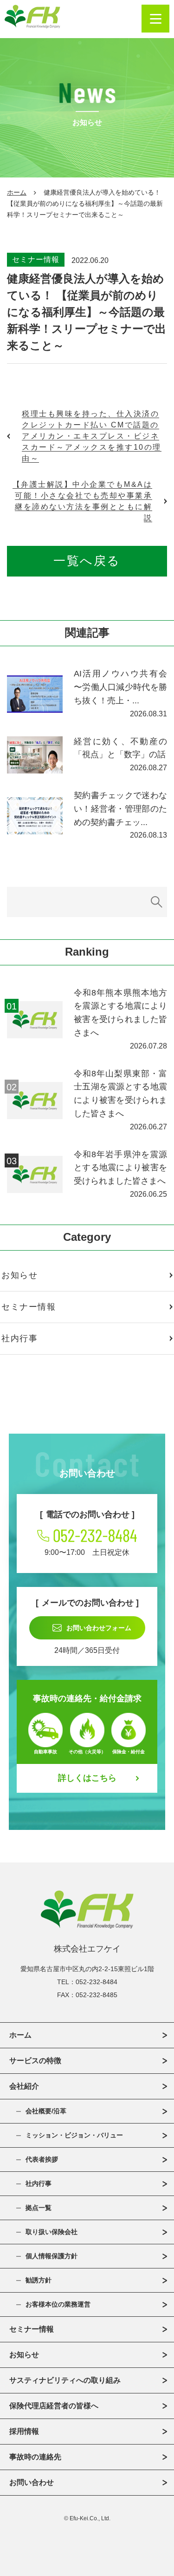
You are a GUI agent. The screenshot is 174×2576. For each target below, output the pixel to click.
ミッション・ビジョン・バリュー (74, 2135)
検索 (157, 902)
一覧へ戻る (87, 561)
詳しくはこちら (87, 1778)
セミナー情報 (36, 259)
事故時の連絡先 (35, 2457)
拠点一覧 (39, 2208)
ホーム (17, 192)
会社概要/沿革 (46, 2111)
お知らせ (24, 2355)
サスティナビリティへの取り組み (65, 2380)
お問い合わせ (32, 2482)
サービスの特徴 (35, 2061)
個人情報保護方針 (52, 2256)
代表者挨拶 (42, 2159)
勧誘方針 (39, 2280)
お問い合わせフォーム (99, 1628)
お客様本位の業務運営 (58, 2304)
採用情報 (24, 2431)
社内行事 (39, 2183)
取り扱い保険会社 (52, 2232)
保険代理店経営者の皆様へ (54, 2406)
